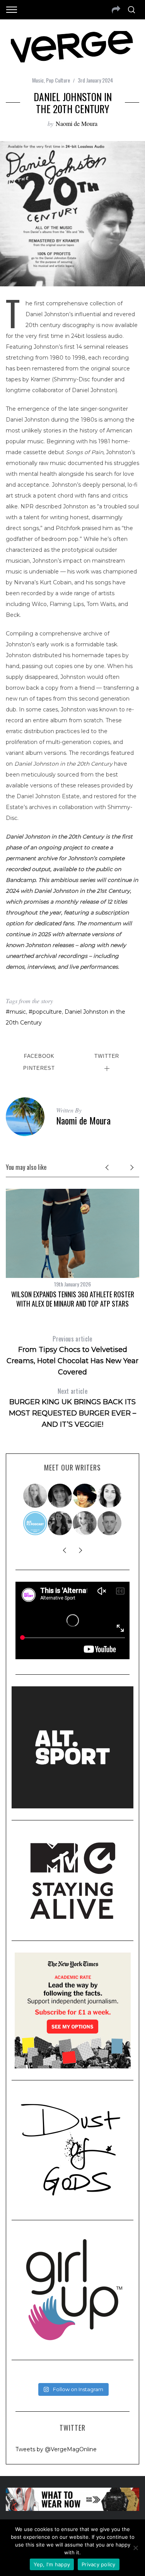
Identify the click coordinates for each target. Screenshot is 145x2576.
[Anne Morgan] (85, 1523)
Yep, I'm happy (52, 2564)
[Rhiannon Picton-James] (85, 1496)
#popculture (45, 1012)
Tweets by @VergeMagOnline (56, 2449)
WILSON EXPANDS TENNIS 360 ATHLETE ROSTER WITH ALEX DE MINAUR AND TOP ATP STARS (73, 1299)
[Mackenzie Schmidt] (60, 1523)
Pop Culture (58, 80)
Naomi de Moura (77, 123)
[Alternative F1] (36, 1523)
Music (38, 80)
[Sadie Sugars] (60, 1496)
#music (16, 1012)
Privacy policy (99, 2564)
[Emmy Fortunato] (110, 1496)
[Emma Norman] (36, 1496)
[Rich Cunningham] (110, 1523)
